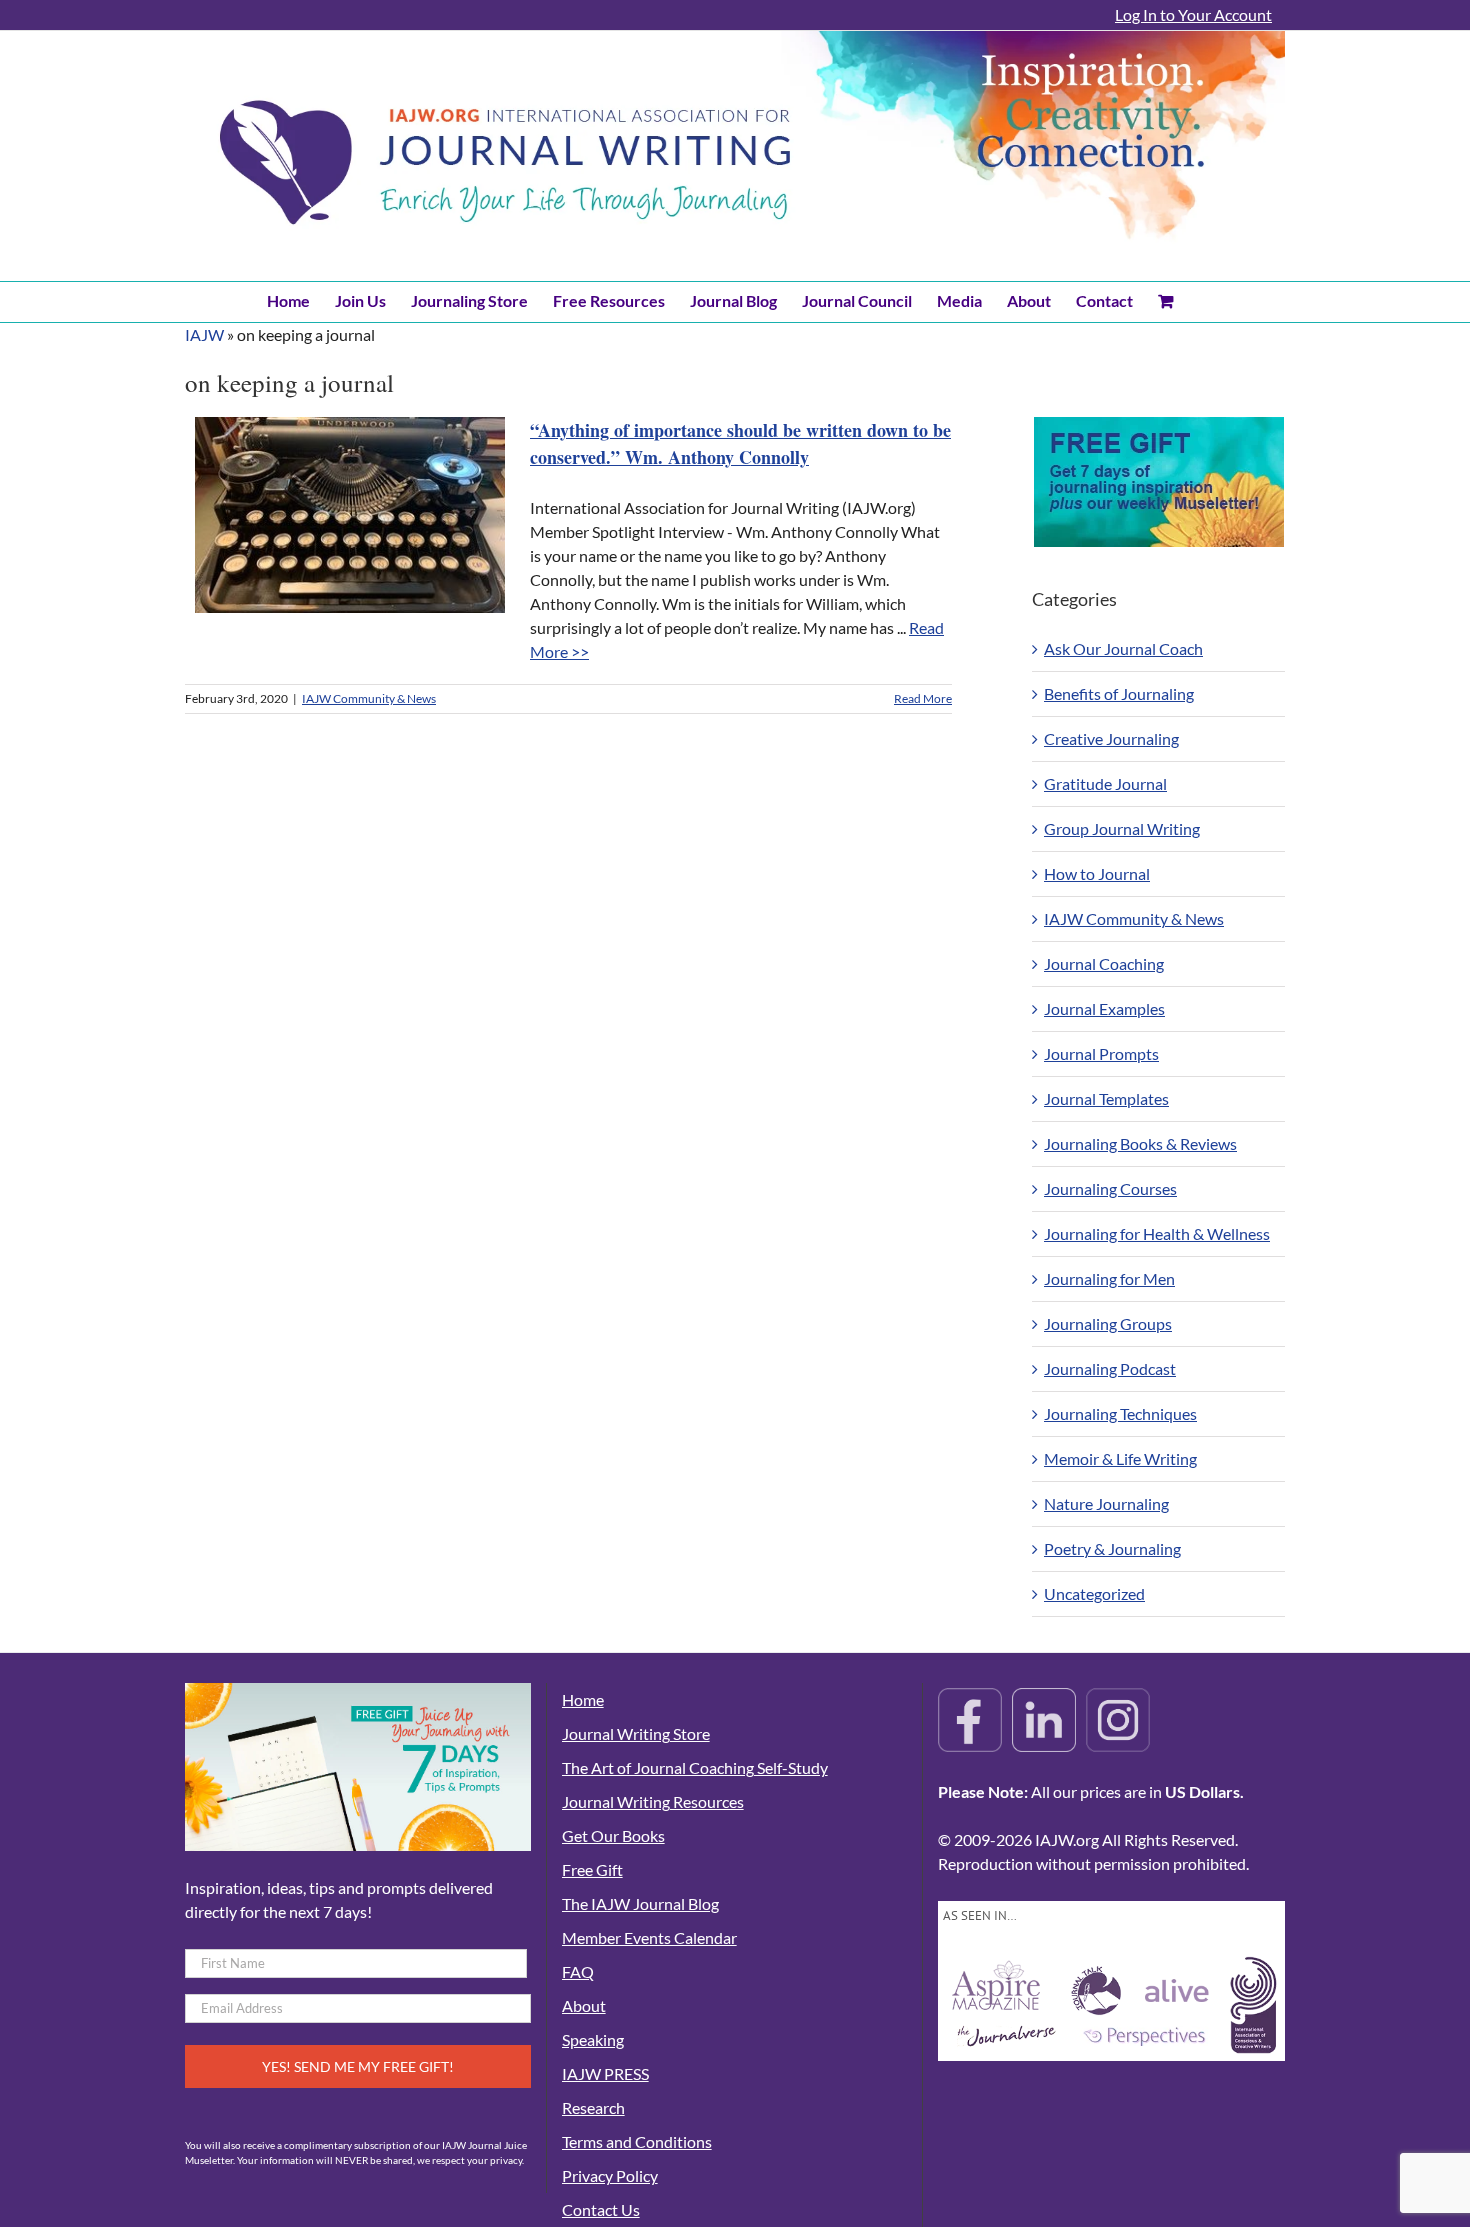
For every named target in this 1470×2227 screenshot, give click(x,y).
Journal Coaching (1104, 963)
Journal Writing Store (636, 1733)
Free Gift (592, 1869)
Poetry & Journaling (1112, 1548)
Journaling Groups (1108, 1323)
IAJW (204, 334)
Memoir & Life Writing (1120, 1458)
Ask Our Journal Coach (1123, 648)
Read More (923, 698)
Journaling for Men (1109, 1278)
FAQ (578, 1971)
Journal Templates (1106, 1098)
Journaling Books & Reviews (1140, 1143)
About (584, 2005)
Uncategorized (1094, 1593)
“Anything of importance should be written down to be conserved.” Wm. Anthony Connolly (740, 443)
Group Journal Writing (1122, 828)
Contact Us (601, 2209)
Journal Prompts (1101, 1053)
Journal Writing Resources (653, 1801)
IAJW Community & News (369, 698)
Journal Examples (1104, 1008)
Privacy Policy (610, 2175)
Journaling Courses (1110, 1188)
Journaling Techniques (1120, 1413)
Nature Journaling (1106, 1503)
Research (593, 2107)
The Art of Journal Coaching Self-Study (695, 1767)
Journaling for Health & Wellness (1157, 1233)
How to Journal (1097, 873)
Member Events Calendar (649, 1937)
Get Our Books (613, 1835)
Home (583, 1699)
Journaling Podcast (1110, 1368)
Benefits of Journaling (1119, 693)
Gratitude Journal (1105, 783)
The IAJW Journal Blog (640, 1903)
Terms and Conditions (637, 2141)
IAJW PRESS (605, 2073)
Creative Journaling (1111, 738)
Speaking (593, 2039)
